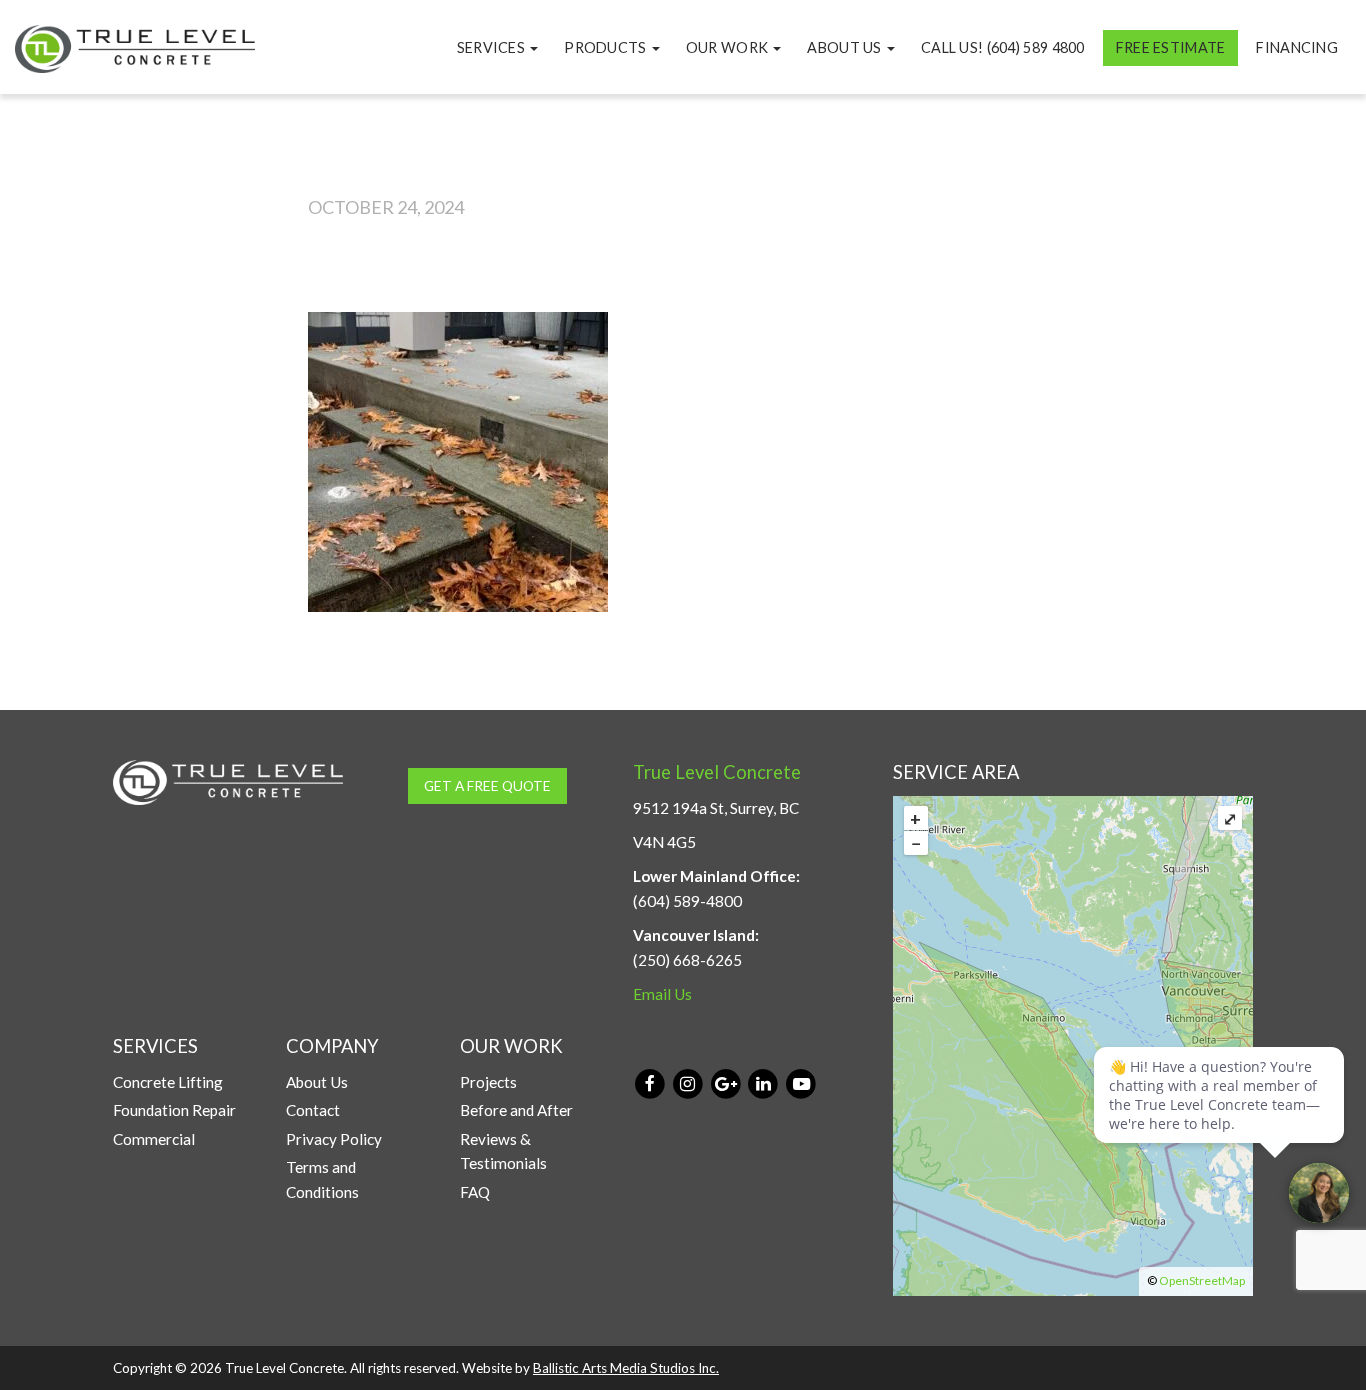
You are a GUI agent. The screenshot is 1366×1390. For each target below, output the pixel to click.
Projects (488, 1082)
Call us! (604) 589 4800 (1003, 47)
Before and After (516, 1110)
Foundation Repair (174, 1110)
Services (493, 47)
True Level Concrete (717, 772)
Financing (1297, 47)
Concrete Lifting (168, 1082)
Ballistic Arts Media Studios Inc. (626, 1368)
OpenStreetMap (1202, 1280)
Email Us (662, 994)
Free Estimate (1171, 47)
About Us (846, 47)
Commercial (154, 1139)
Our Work (729, 47)
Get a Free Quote (487, 785)
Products (607, 47)
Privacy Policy (334, 1139)
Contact (313, 1110)
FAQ (475, 1192)
